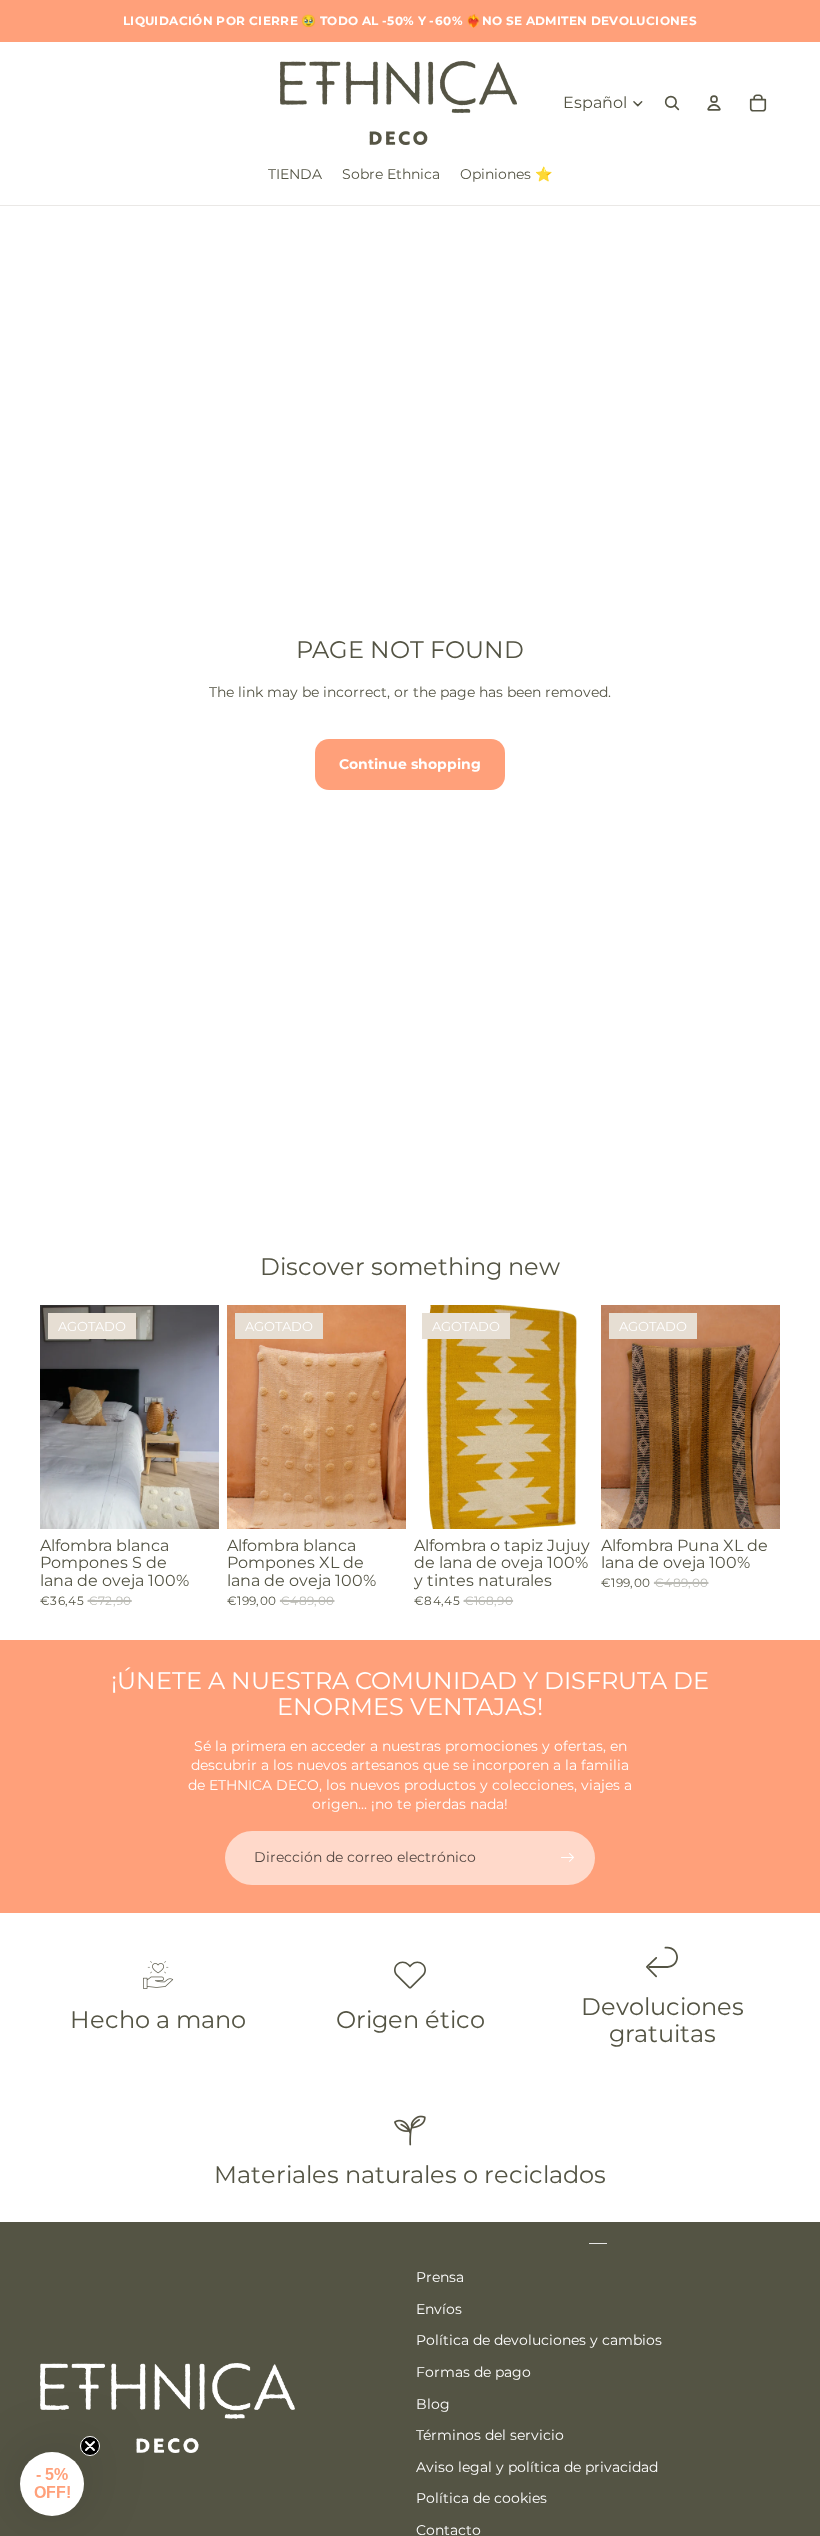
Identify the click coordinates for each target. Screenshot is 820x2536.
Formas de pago (473, 2372)
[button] (52, 2484)
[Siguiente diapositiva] (203, 1416)
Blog (433, 2404)
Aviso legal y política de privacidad (537, 2467)
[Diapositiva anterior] (55, 1416)
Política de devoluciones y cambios (539, 2340)
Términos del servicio (490, 2435)
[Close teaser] (90, 2446)
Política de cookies (481, 2498)
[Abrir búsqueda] (672, 103)
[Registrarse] (568, 1858)
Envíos (439, 2309)
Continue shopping (410, 764)
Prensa (440, 2277)
